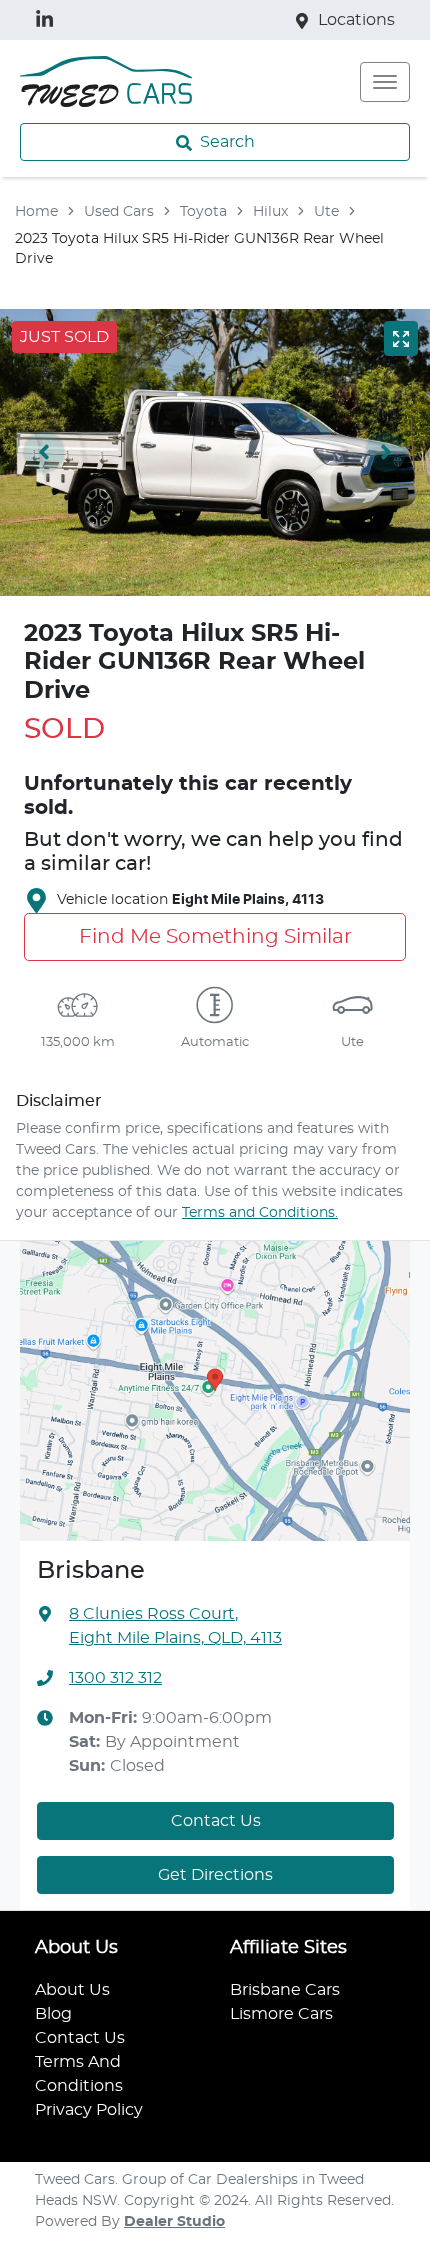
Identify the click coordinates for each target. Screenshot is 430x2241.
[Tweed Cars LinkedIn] (48, 19)
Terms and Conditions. (260, 1213)
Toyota (203, 212)
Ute (326, 212)
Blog (53, 2014)
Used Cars (119, 212)
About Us (72, 1990)
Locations (356, 20)
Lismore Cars (281, 2014)
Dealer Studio (174, 2222)
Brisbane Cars (285, 1990)
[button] (385, 82)
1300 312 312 (115, 1678)
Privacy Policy (89, 2110)
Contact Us (216, 1821)
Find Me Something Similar (215, 937)
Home (36, 212)
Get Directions (215, 1875)
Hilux (270, 212)
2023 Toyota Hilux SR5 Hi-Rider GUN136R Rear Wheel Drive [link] (199, 249)
